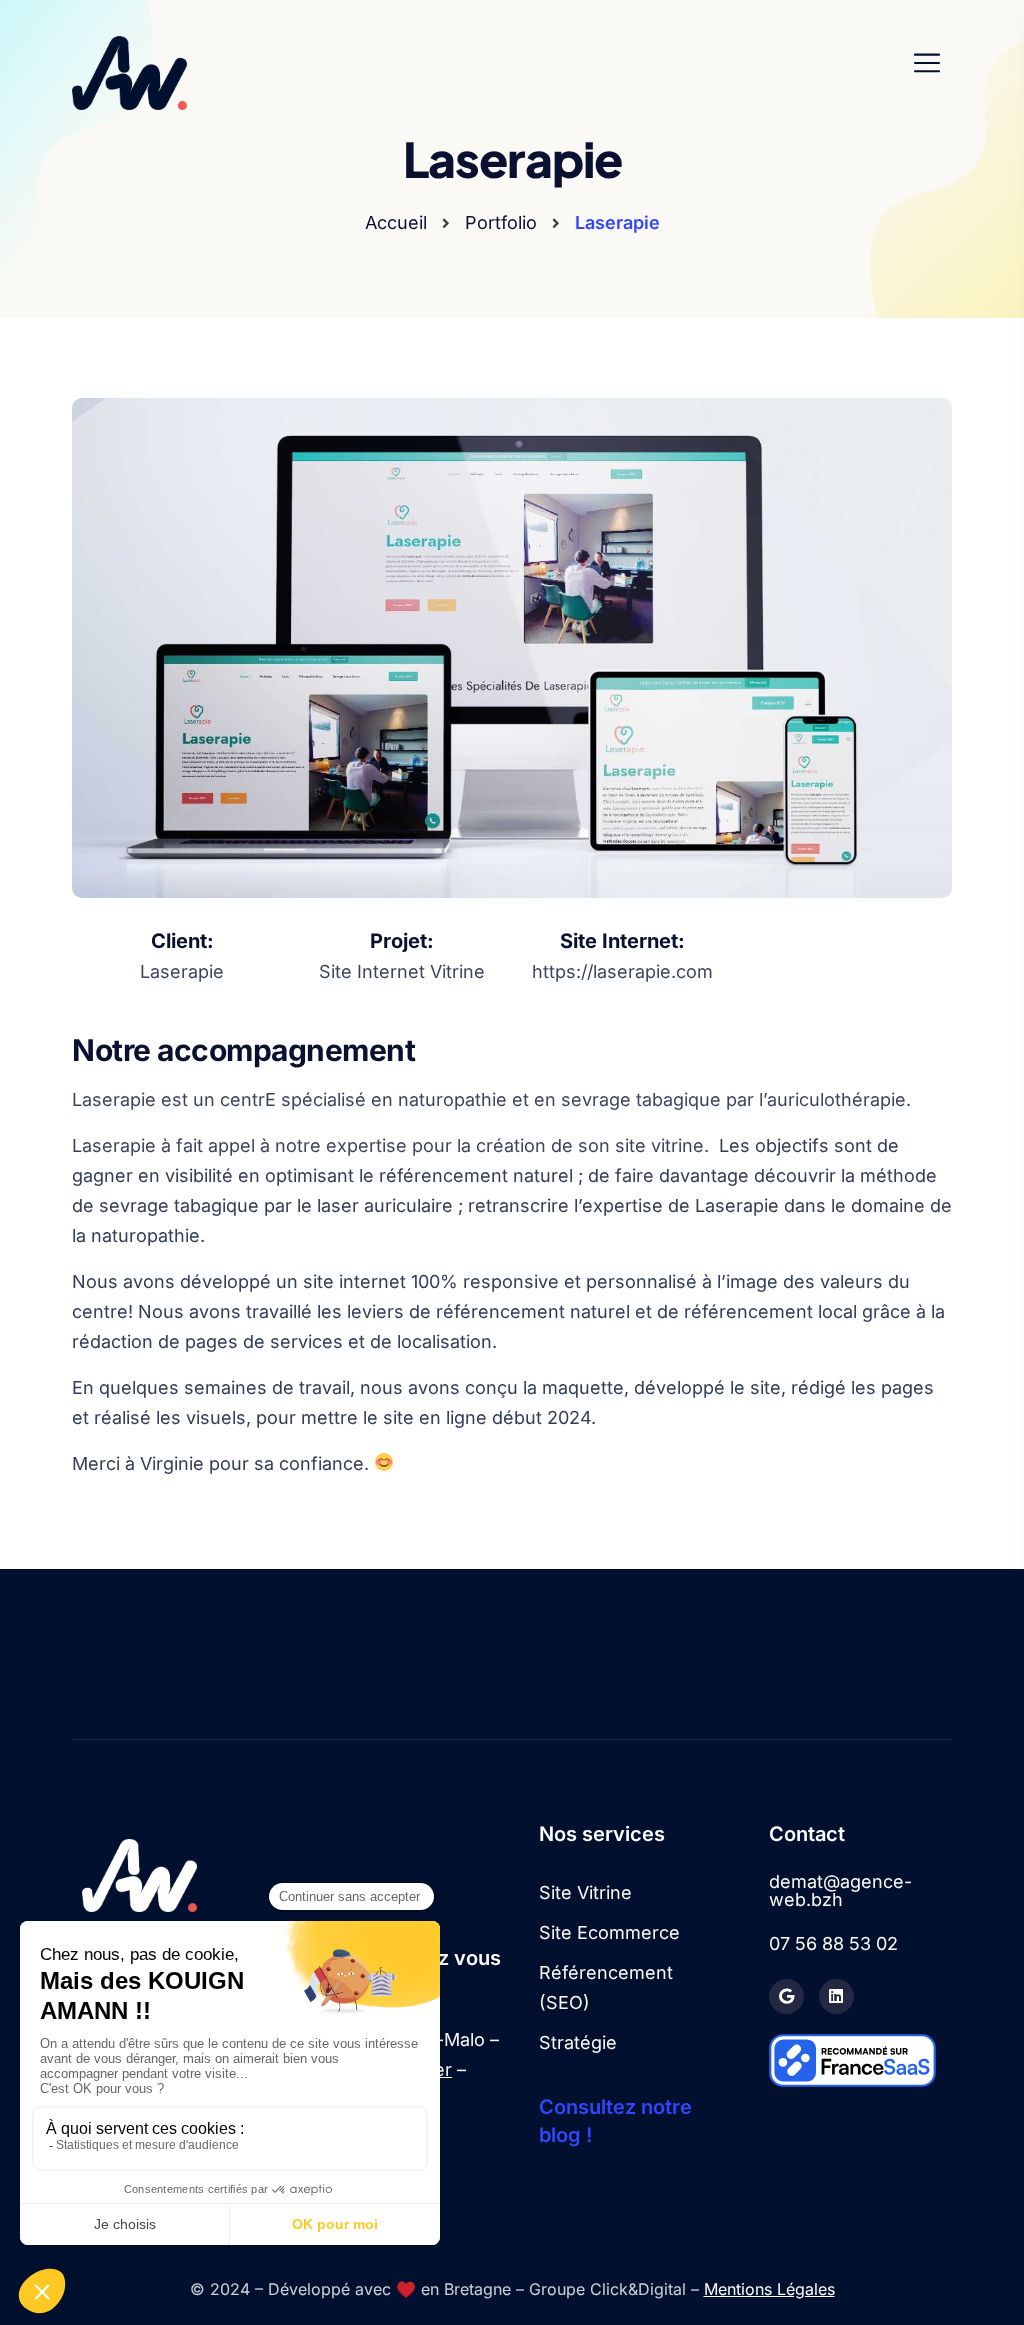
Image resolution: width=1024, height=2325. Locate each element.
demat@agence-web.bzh (840, 1891)
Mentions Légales (769, 2289)
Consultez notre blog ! (615, 2121)
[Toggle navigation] (933, 63)
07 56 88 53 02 (833, 1944)
